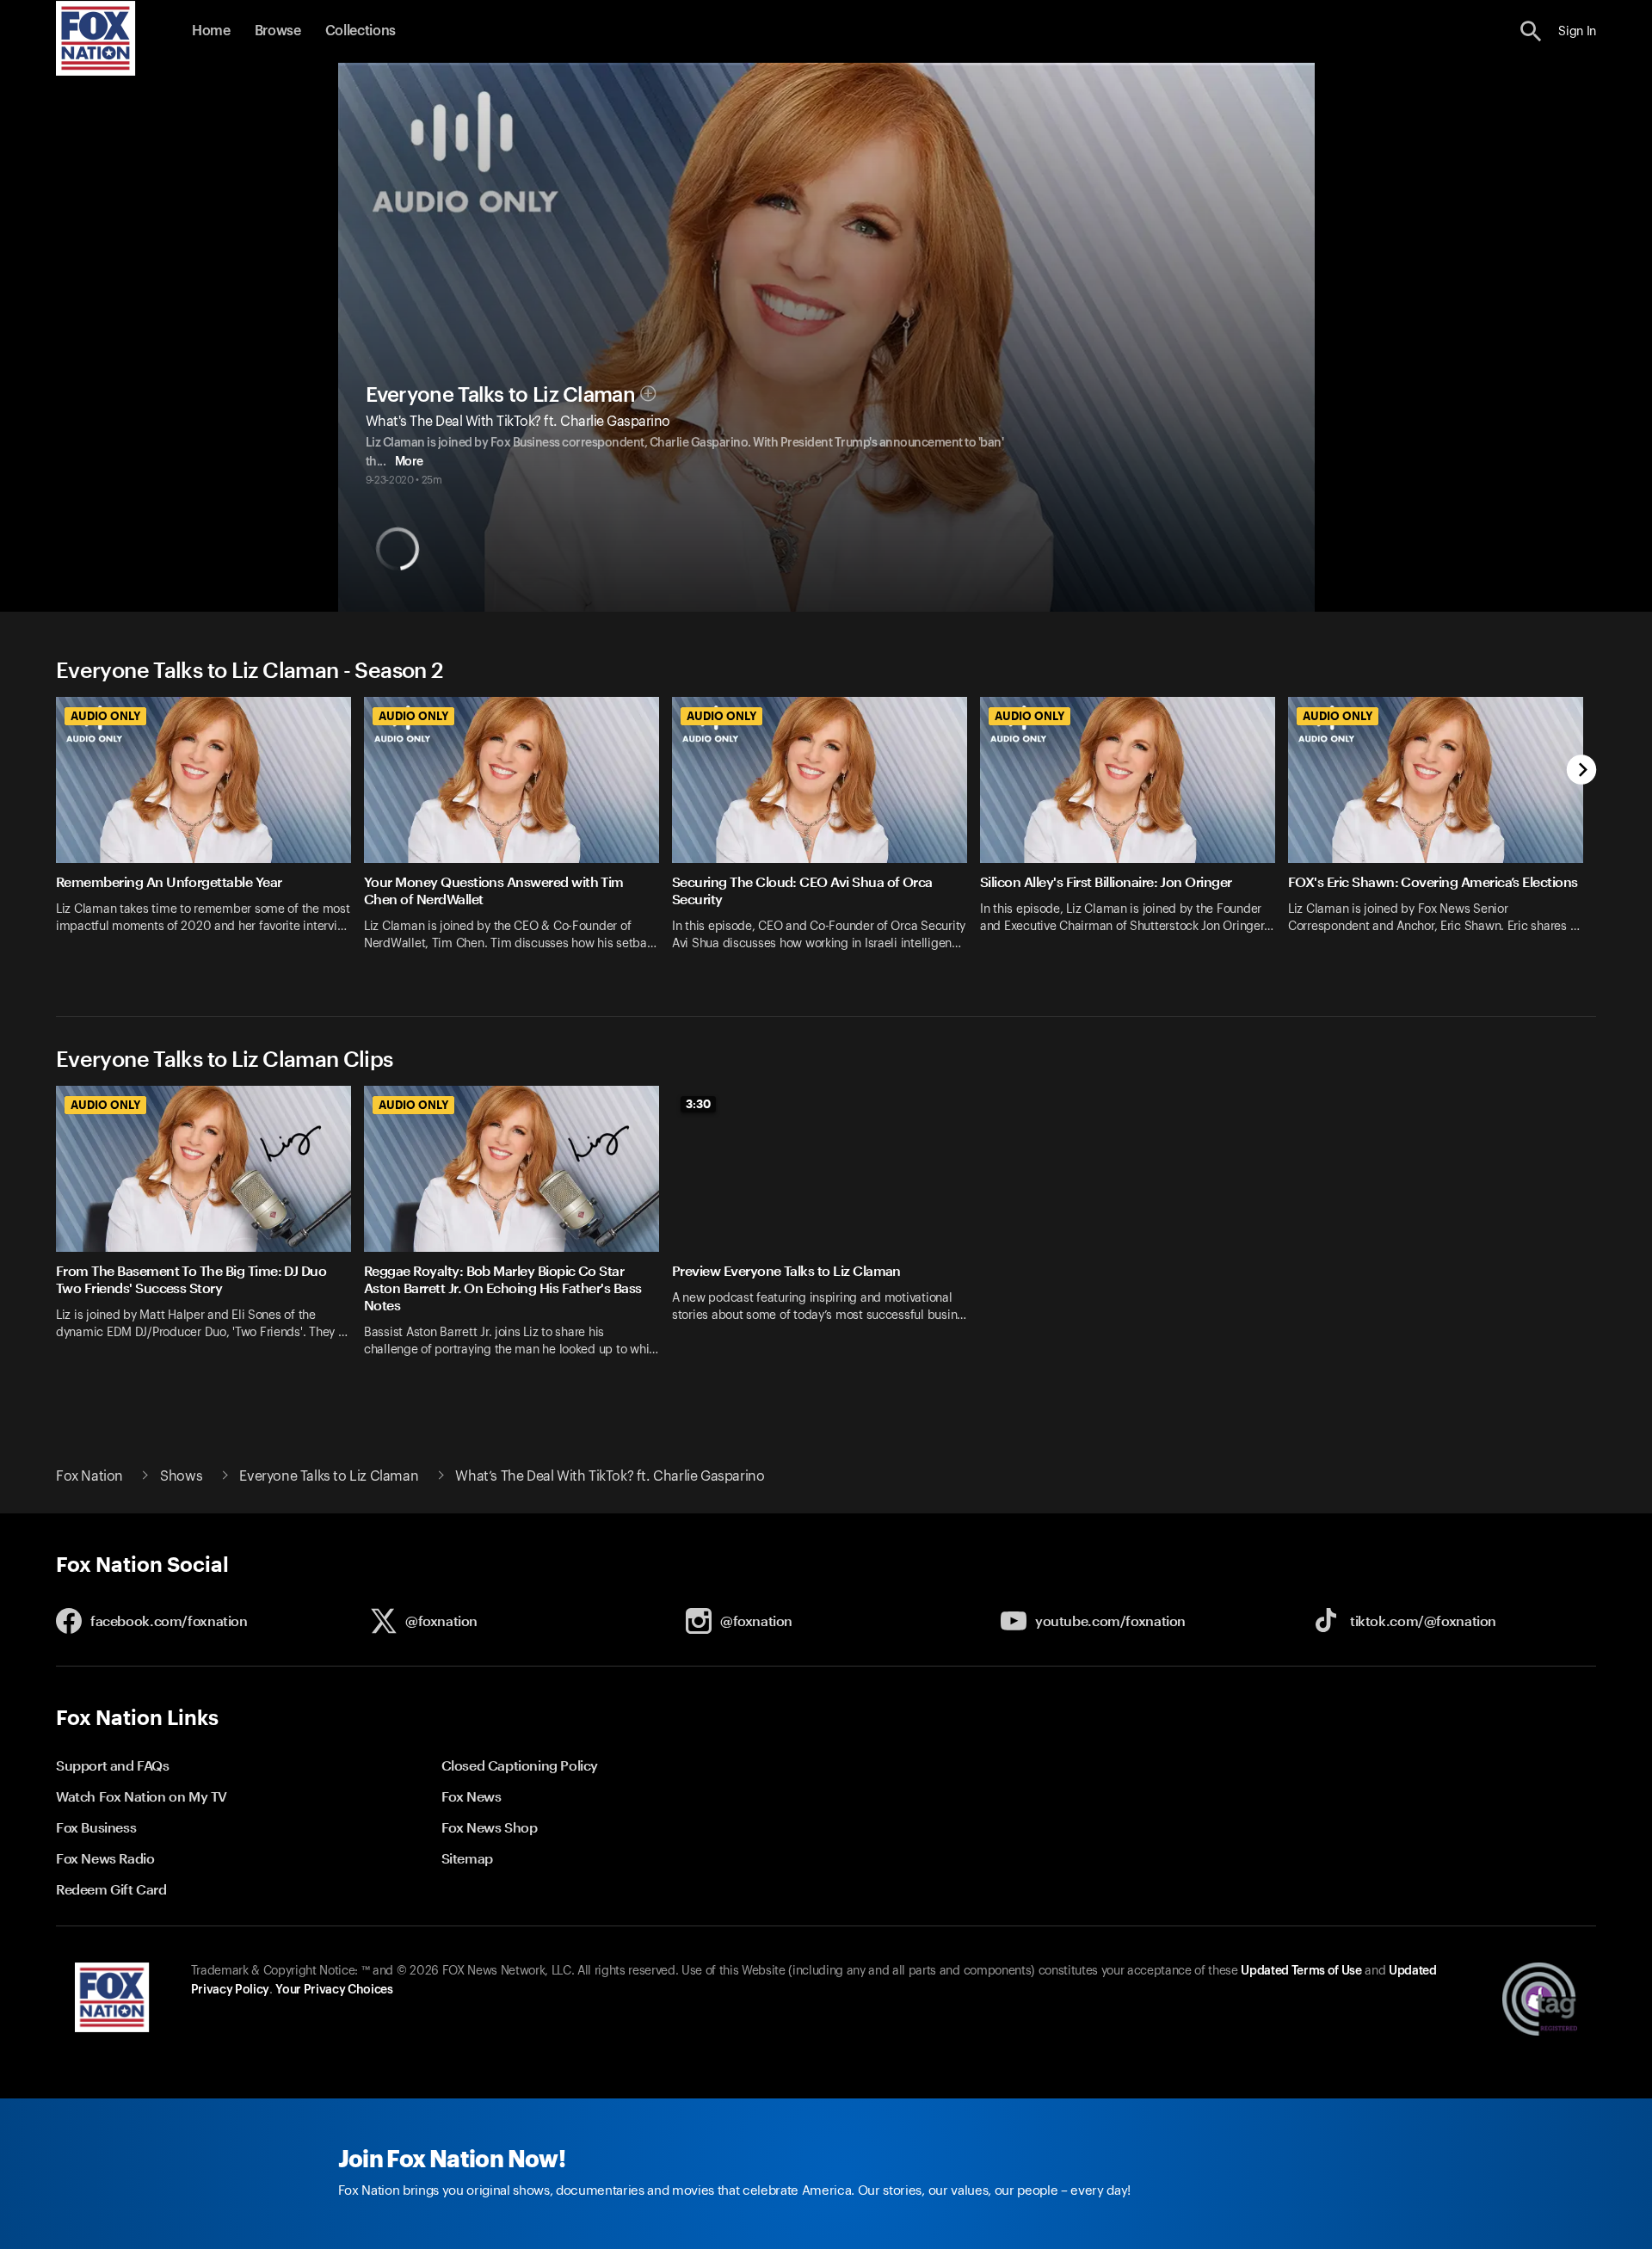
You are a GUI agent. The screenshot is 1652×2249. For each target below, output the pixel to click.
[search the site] (1531, 31)
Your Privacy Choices (334, 1990)
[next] (1582, 771)
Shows (181, 1476)
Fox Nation (89, 1476)
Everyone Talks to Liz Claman (500, 395)
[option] (210, 835)
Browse (278, 31)
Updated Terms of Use (1301, 1971)
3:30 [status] (698, 1104)
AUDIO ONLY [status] (105, 716)
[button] (1531, 31)
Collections (361, 31)
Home (211, 31)
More (409, 462)
